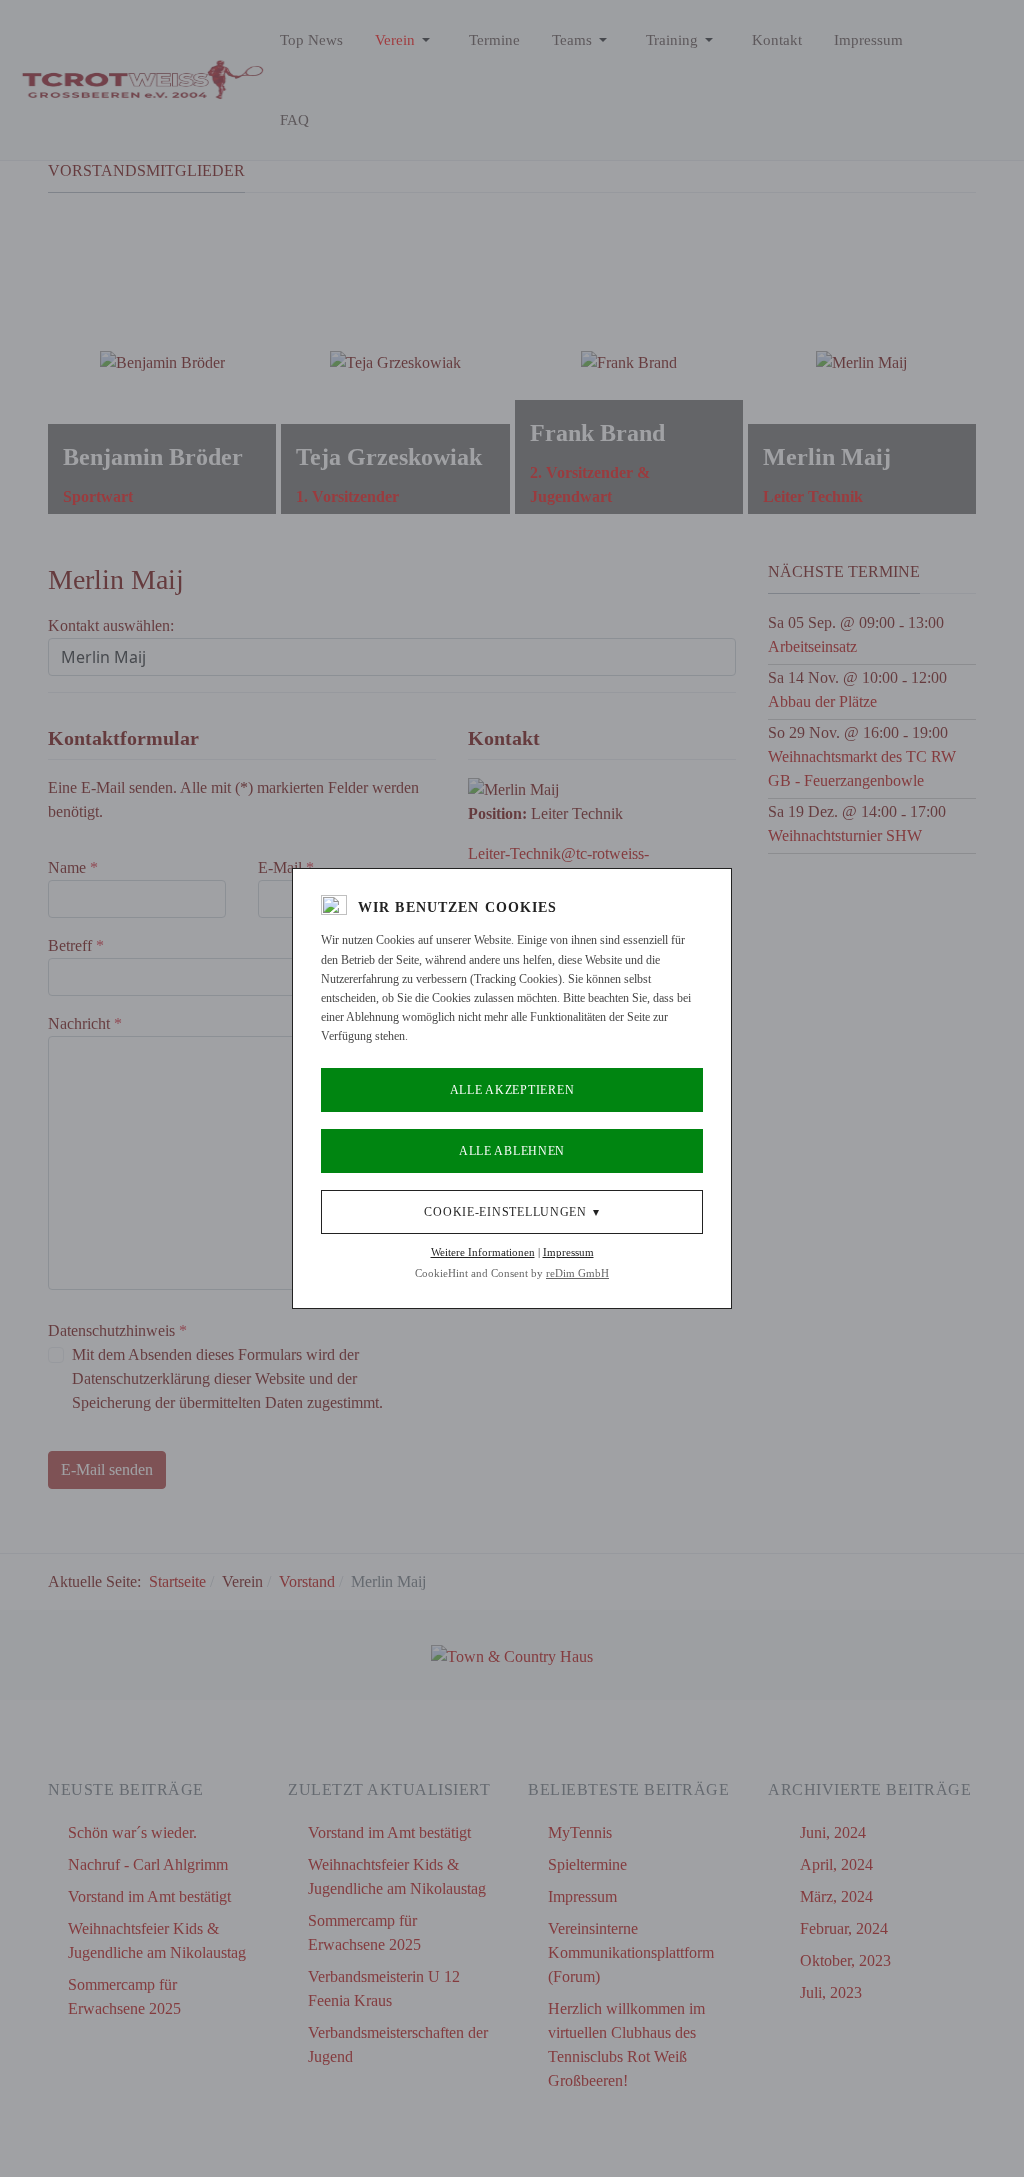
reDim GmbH (577, 1273)
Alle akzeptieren (512, 1090)
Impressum (568, 1252)
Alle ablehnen (512, 1151)
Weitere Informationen (483, 1252)
